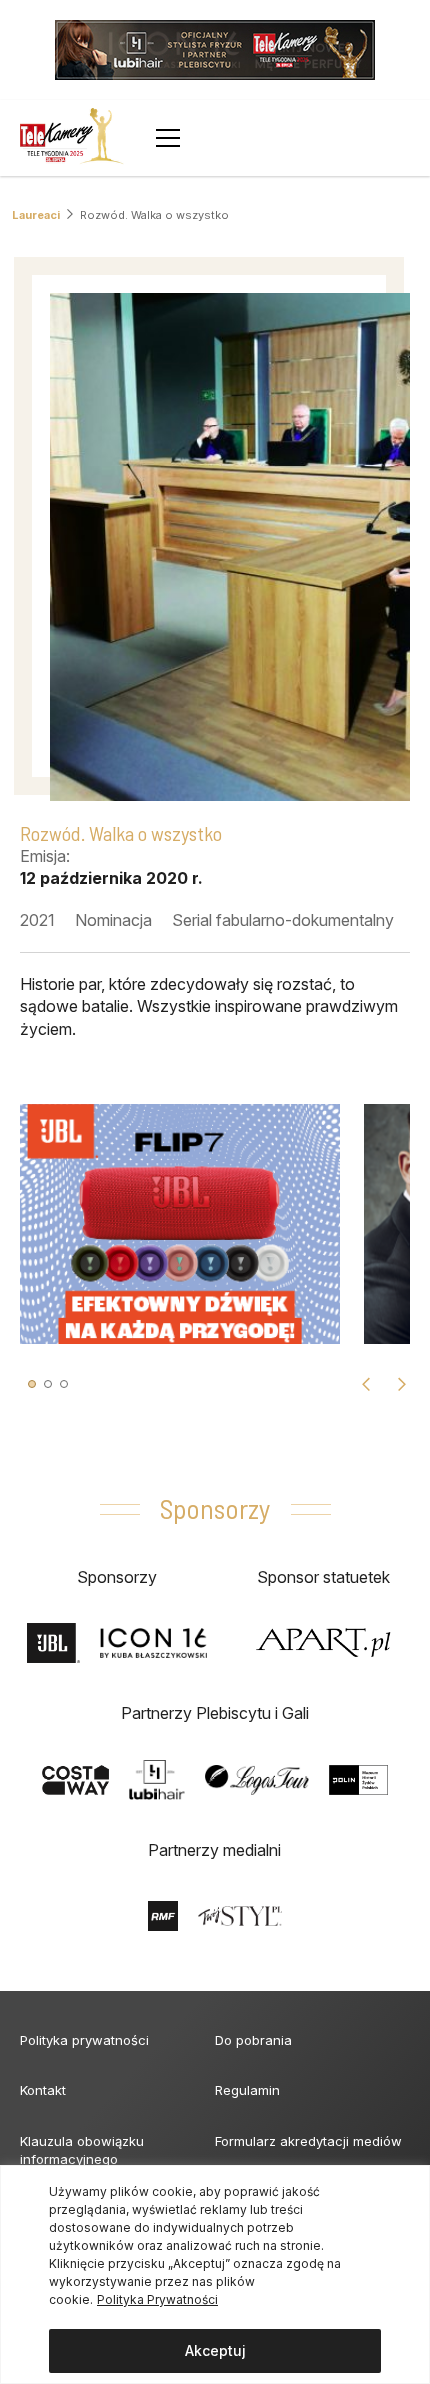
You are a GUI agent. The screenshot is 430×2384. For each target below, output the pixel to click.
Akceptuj (215, 2350)
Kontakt (43, 2090)
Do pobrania (253, 2040)
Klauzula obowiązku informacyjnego (82, 2150)
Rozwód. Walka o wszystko (154, 215)
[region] (215, 2274)
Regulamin (247, 2090)
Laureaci (36, 215)
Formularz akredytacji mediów (308, 2141)
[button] (32, 1384)
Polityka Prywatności (157, 2299)
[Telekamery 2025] (72, 138)
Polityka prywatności (84, 2040)
